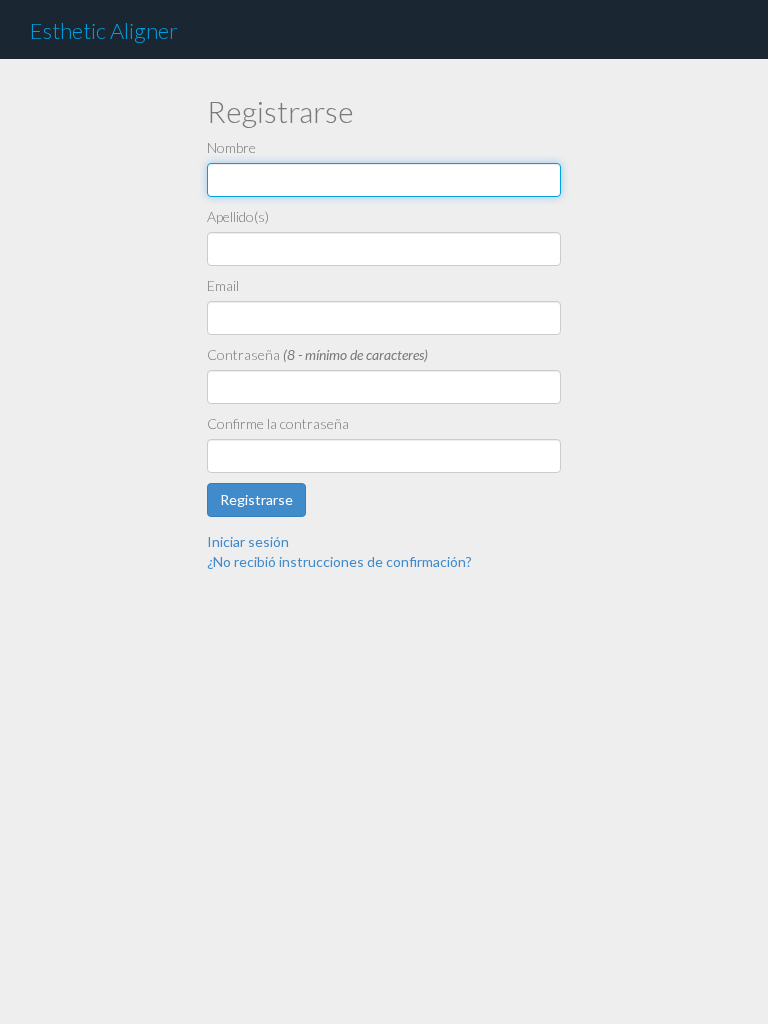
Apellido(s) (238, 216)
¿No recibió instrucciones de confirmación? (339, 561)
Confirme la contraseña (278, 423)
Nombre (231, 147)
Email (223, 285)
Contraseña (243, 354)
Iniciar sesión (248, 541)
